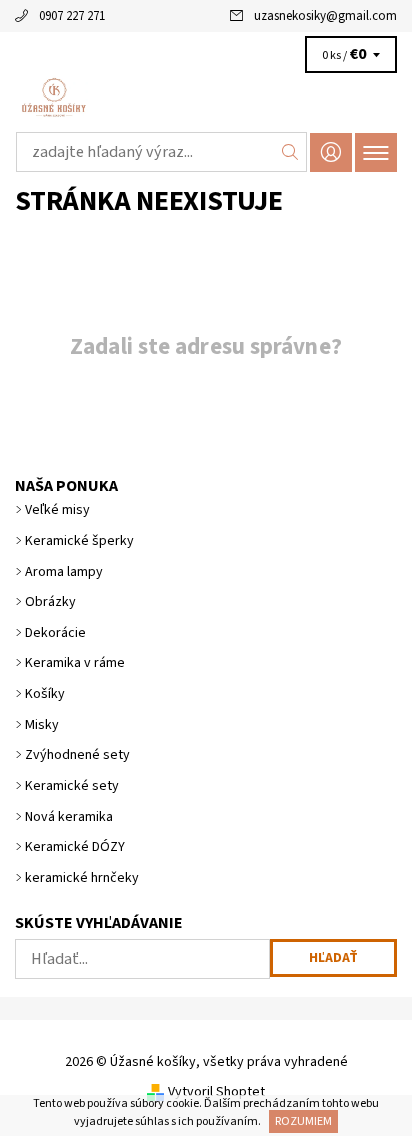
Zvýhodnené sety (77, 755)
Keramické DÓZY (75, 847)
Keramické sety (72, 786)
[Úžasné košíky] (206, 98)
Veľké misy (57, 510)
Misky (42, 725)
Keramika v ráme (75, 663)
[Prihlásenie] (331, 152)
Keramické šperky (79, 541)
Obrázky (50, 602)
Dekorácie (55, 633)
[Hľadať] (290, 152)
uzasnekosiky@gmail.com (325, 16)
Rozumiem (303, 1121)
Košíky (45, 694)
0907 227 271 (72, 16)
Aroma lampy (64, 572)
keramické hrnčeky (82, 878)
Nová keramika (69, 817)
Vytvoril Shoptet (216, 1092)
